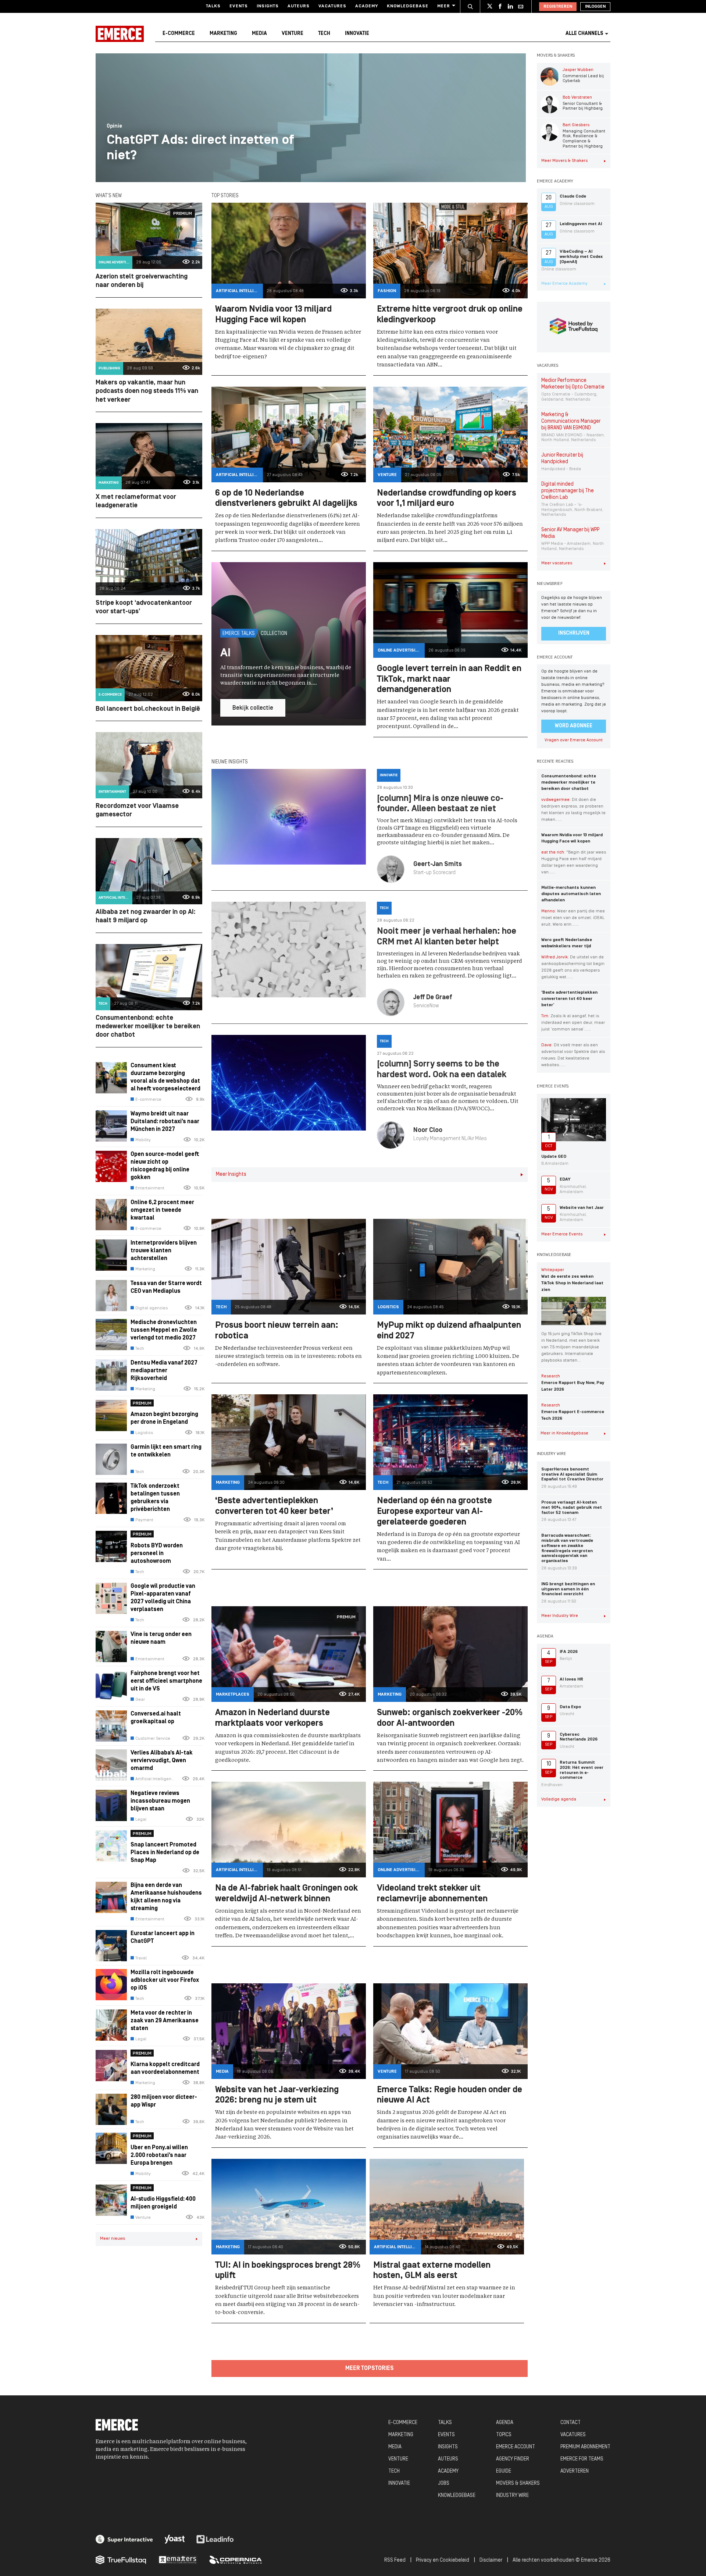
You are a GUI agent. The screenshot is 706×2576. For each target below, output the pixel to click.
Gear (140, 1700)
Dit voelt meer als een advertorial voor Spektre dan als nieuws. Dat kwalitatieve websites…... (573, 1055)
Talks (213, 6)
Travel (141, 1958)
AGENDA (505, 2423)
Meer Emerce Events (562, 1234)
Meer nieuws (113, 2239)
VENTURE (398, 2459)
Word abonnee (574, 726)
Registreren (558, 7)
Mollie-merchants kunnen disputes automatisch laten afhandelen (571, 894)
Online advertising (115, 262)
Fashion (387, 291)
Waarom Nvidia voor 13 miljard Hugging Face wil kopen (572, 838)
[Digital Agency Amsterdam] (124, 2539)
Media (259, 34)
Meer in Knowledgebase (564, 1433)
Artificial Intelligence (115, 898)
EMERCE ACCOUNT (516, 2447)
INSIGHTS (448, 2447)
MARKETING (401, 2435)
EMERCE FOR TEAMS (582, 2459)
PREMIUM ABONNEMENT (585, 2447)
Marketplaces (233, 1695)
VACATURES (573, 2435)
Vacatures (332, 6)
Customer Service (153, 1739)
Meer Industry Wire (560, 1616)
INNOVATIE (399, 2483)
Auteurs (299, 6)
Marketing (223, 34)
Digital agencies (151, 1308)
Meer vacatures (557, 563)
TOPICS (504, 2435)
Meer (444, 6)
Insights (268, 6)
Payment (144, 1520)
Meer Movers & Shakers (564, 161)
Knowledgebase (408, 6)
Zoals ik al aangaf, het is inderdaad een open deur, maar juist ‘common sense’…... (573, 1023)
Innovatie (357, 34)
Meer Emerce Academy (564, 284)
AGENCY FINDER (513, 2459)
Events (239, 6)
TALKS (445, 2423)
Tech (324, 34)
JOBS (444, 2483)
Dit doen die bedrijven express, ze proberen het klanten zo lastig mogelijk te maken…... (573, 810)
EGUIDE (504, 2471)
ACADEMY (448, 2471)
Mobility (143, 1140)
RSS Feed (395, 2560)
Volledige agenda (559, 1799)
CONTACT (570, 2423)
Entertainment (112, 792)
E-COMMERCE (403, 2423)
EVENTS (446, 2435)
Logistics (144, 1433)
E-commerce (179, 34)
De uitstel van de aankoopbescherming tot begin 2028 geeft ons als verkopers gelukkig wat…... (573, 967)
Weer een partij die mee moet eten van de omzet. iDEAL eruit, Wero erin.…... (573, 918)
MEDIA (395, 2447)
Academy (367, 6)
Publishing (109, 368)
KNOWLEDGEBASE (457, 2496)
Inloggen (595, 7)
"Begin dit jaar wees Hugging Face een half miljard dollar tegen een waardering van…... (574, 862)
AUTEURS (448, 2459)
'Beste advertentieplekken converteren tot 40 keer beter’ (569, 999)
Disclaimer (491, 2560)
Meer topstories (370, 2369)
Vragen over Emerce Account (574, 740)
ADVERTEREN (575, 2471)
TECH (394, 2471)
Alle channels (584, 34)
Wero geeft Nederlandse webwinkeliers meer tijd (567, 943)
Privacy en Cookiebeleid (443, 2560)
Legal (141, 1820)
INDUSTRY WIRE (512, 2496)
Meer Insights (231, 1175)
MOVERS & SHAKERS (518, 2483)
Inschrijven (574, 633)
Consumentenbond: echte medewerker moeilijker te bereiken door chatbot (569, 783)
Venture (293, 34)
